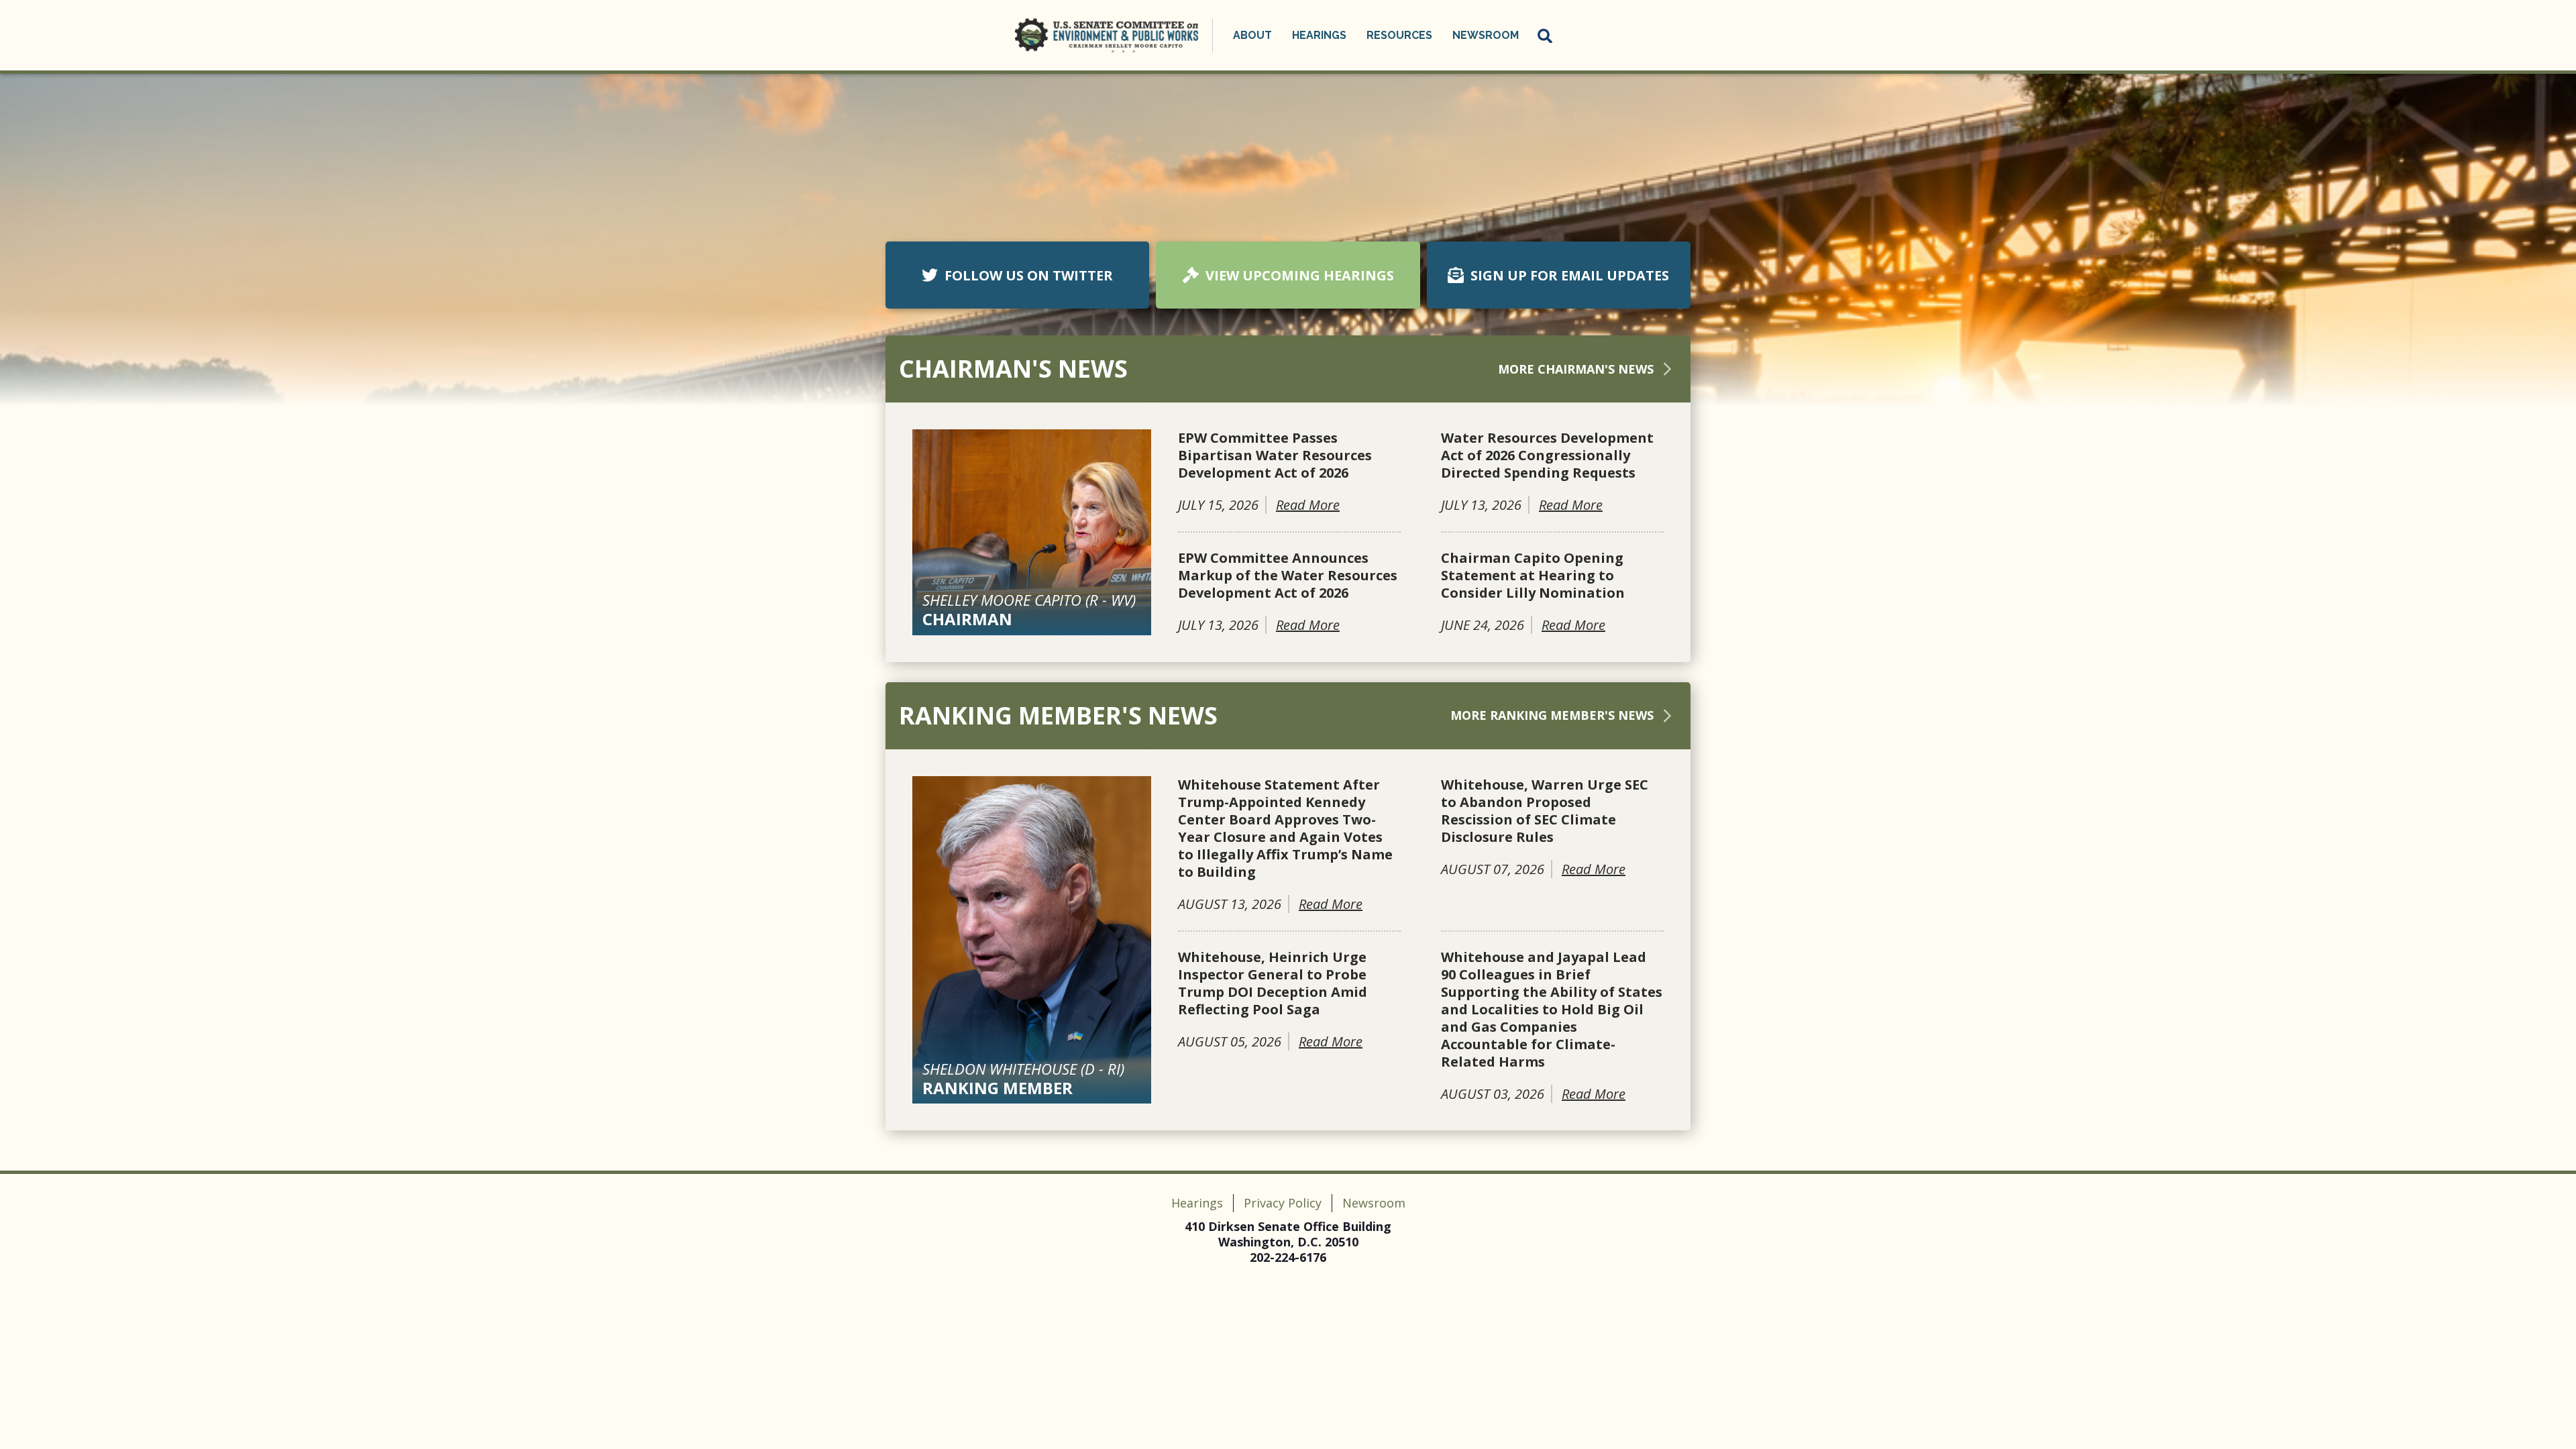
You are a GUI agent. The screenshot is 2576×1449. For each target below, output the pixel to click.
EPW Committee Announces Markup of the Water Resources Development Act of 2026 (1288, 576)
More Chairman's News (1576, 369)
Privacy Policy (1283, 1203)
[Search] (1546, 36)
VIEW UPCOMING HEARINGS (1300, 275)
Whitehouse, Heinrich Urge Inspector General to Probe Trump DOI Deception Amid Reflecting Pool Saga (1273, 983)
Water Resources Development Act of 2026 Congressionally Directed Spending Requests (1547, 455)
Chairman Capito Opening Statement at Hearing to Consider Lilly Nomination (1533, 576)
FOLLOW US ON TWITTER (1029, 275)
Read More (1308, 505)
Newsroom (1374, 1203)
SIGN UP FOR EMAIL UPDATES (1570, 275)
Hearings (1197, 1203)
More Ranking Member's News (1552, 715)
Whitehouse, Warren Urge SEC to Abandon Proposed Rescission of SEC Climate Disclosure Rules (1545, 811)
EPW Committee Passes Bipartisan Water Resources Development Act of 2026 (1275, 455)
